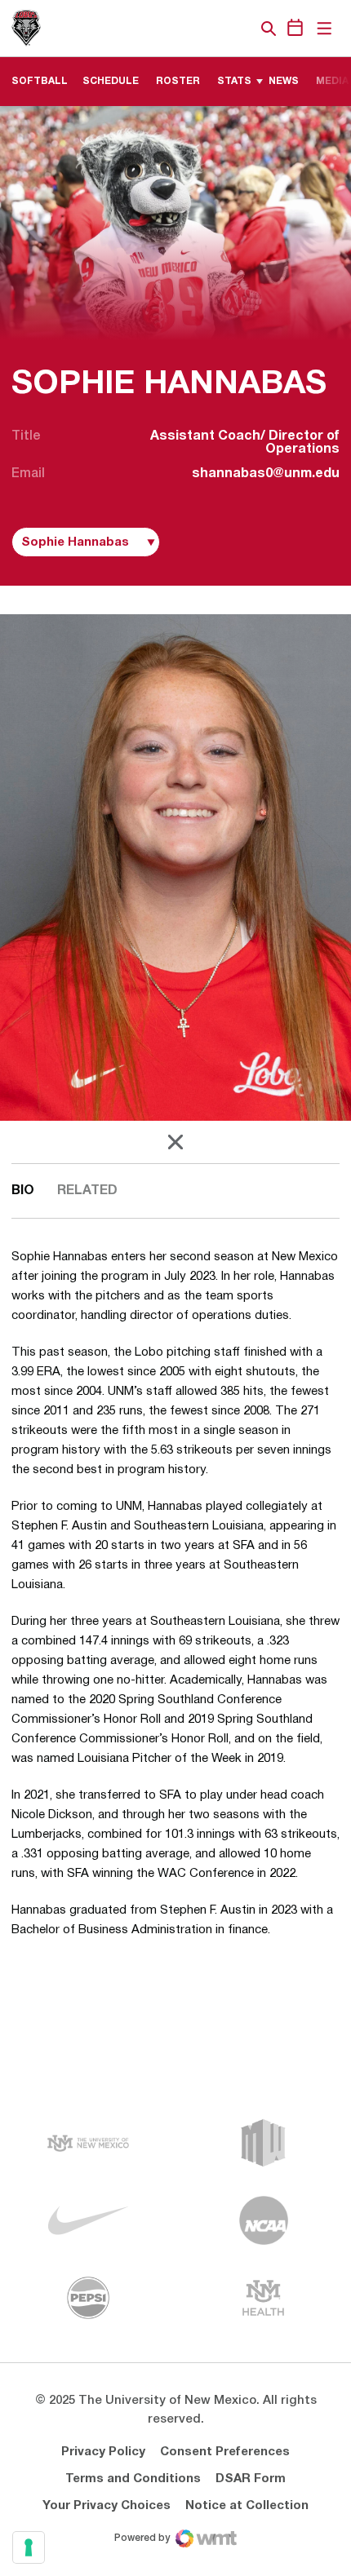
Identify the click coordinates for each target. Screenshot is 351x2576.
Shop (241, 29)
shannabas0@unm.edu (266, 474)
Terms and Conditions (133, 2479)
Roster (178, 81)
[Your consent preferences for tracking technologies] (29, 2547)
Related (87, 1191)
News (284, 81)
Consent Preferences (225, 2452)
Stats (234, 81)
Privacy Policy (103, 2452)
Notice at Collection (247, 2506)
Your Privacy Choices (107, 2506)
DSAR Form (251, 2479)
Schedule (111, 81)
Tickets (212, 29)
